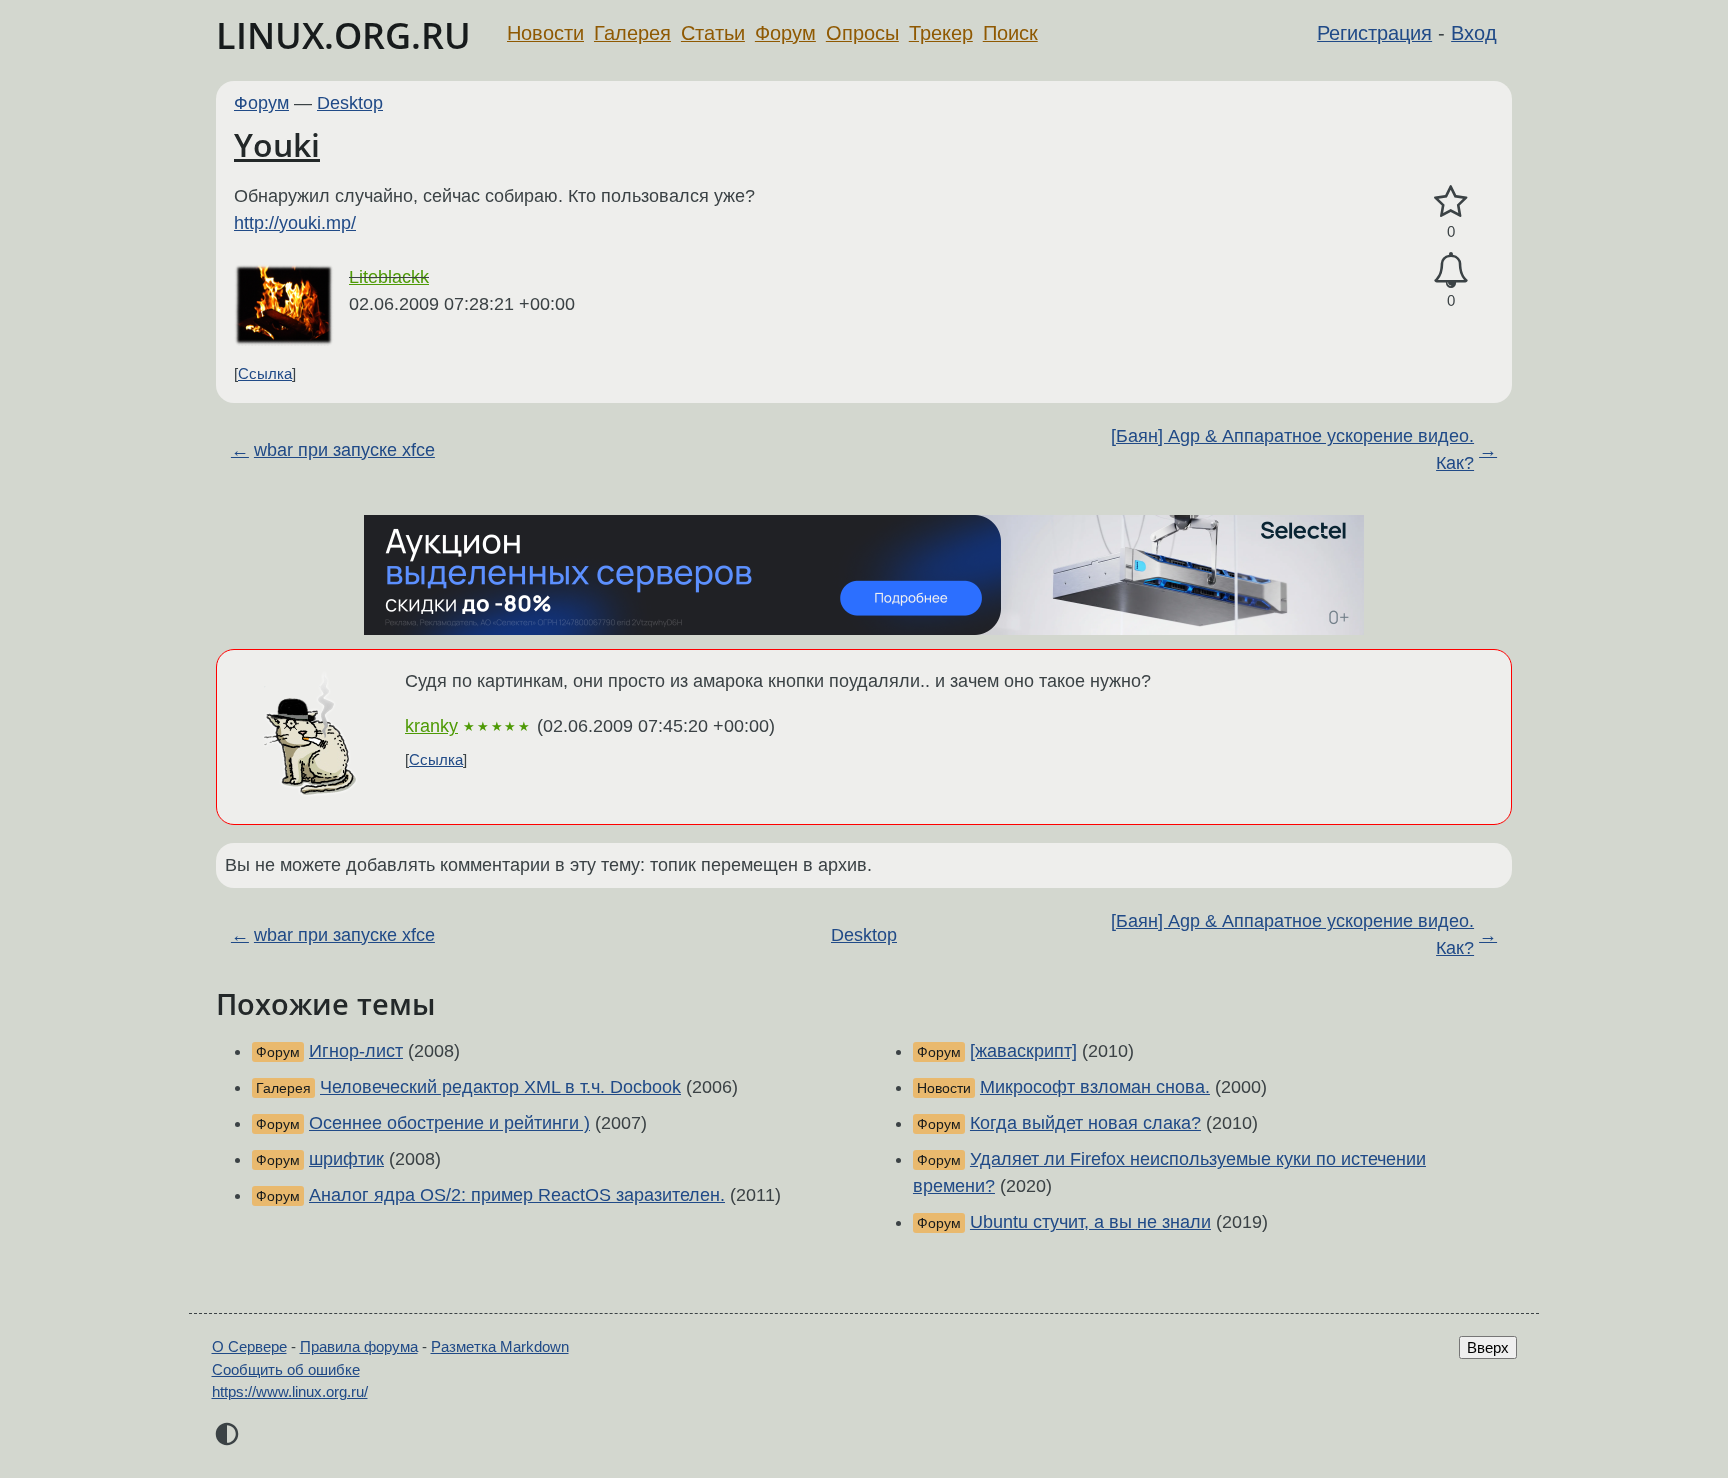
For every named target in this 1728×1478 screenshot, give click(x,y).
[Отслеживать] (1451, 270)
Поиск (1010, 33)
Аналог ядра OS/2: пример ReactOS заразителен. (517, 1195)
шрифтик (346, 1159)
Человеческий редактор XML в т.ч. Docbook (500, 1087)
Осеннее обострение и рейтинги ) (449, 1123)
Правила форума (359, 1346)
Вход (1474, 33)
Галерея (632, 33)
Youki (277, 144)
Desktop (350, 103)
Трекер (941, 33)
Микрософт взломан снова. (1095, 1087)
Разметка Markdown (500, 1346)
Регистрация (1374, 33)
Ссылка (265, 373)
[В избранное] (1451, 202)
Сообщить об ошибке (286, 1369)
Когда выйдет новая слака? (1085, 1123)
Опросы (862, 33)
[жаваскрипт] (1023, 1051)
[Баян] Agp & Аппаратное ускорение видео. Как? (1292, 449)
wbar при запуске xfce (344, 450)
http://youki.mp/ (295, 223)
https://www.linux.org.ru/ (290, 1391)
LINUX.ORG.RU (343, 35)
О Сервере (249, 1346)
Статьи (713, 33)
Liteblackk (389, 277)
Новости (545, 33)
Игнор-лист (356, 1051)
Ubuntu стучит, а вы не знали (1090, 1222)
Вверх (1488, 1347)
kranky (431, 726)
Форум (785, 33)
